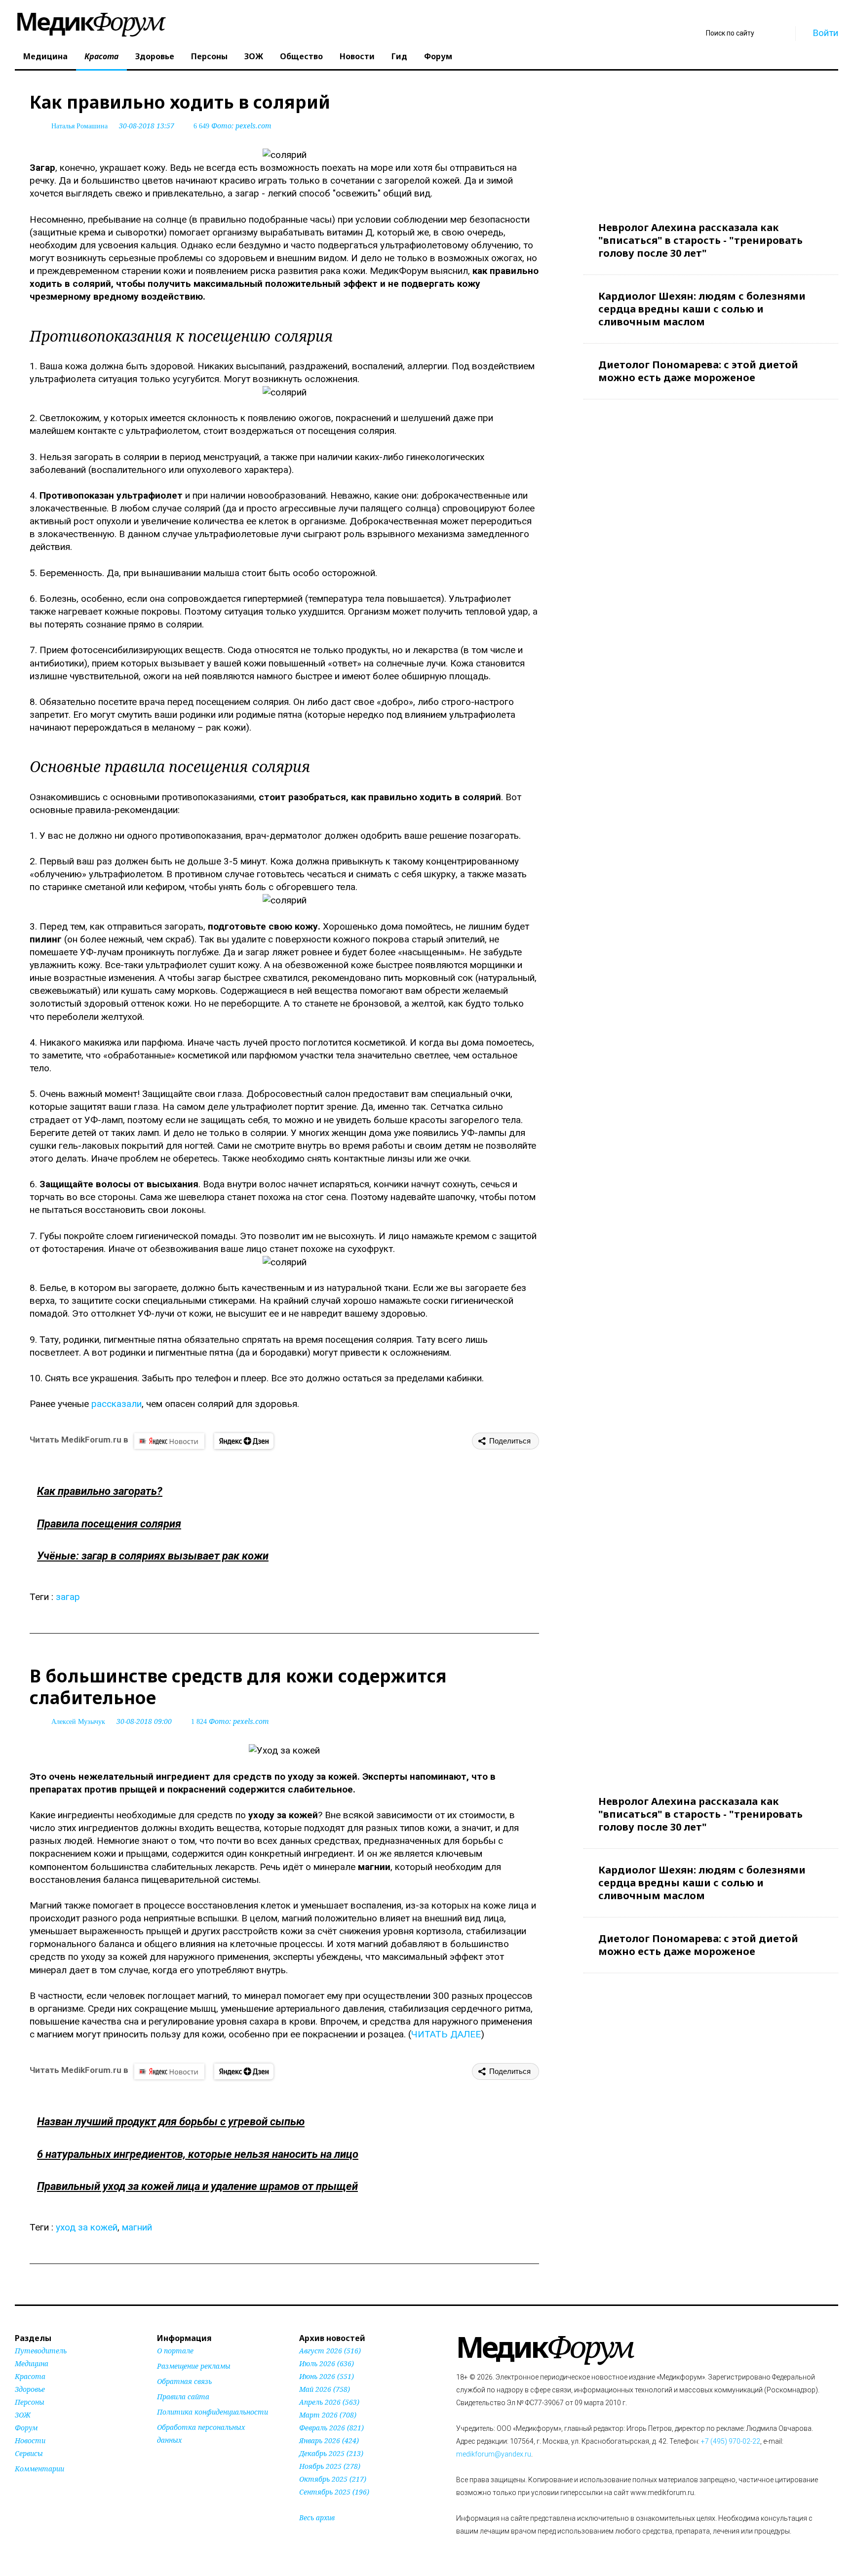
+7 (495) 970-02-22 (731, 2441)
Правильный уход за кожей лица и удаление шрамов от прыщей (197, 2186)
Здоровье (155, 56)
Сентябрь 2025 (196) (334, 2492)
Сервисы (29, 2453)
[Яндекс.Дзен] (244, 1441)
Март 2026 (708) (328, 2415)
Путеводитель (41, 2351)
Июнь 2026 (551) (327, 2376)
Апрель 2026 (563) (329, 2402)
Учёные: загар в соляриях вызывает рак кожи (153, 1556)
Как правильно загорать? (100, 1491)
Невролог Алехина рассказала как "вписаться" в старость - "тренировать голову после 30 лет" (700, 240)
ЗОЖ (254, 56)
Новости (357, 56)
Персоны (209, 56)
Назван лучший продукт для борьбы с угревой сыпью (171, 2122)
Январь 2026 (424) (329, 2440)
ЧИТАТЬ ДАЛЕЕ (446, 2034)
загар (68, 1597)
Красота (101, 56)
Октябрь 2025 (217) (333, 2479)
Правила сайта (183, 2397)
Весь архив (317, 2517)
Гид (399, 56)
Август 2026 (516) (330, 2351)
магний (137, 2227)
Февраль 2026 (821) (331, 2428)
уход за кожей (87, 2227)
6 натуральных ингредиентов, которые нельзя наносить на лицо (198, 2154)
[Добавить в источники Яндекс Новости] (169, 2459)
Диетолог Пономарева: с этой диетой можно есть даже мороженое (698, 371)
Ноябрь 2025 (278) (330, 2466)
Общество (301, 56)
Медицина (45, 56)
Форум (438, 56)
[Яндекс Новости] (169, 1441)
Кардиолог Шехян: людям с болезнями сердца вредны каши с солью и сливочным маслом (702, 309)
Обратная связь (184, 2381)
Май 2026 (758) (325, 2389)
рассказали (116, 1404)
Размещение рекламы (194, 2366)
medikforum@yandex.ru (494, 2454)
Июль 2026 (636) (327, 2363)
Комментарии (39, 2469)
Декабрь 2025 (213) (331, 2453)
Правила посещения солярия (109, 1524)
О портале (175, 2351)
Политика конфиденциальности (213, 2412)
